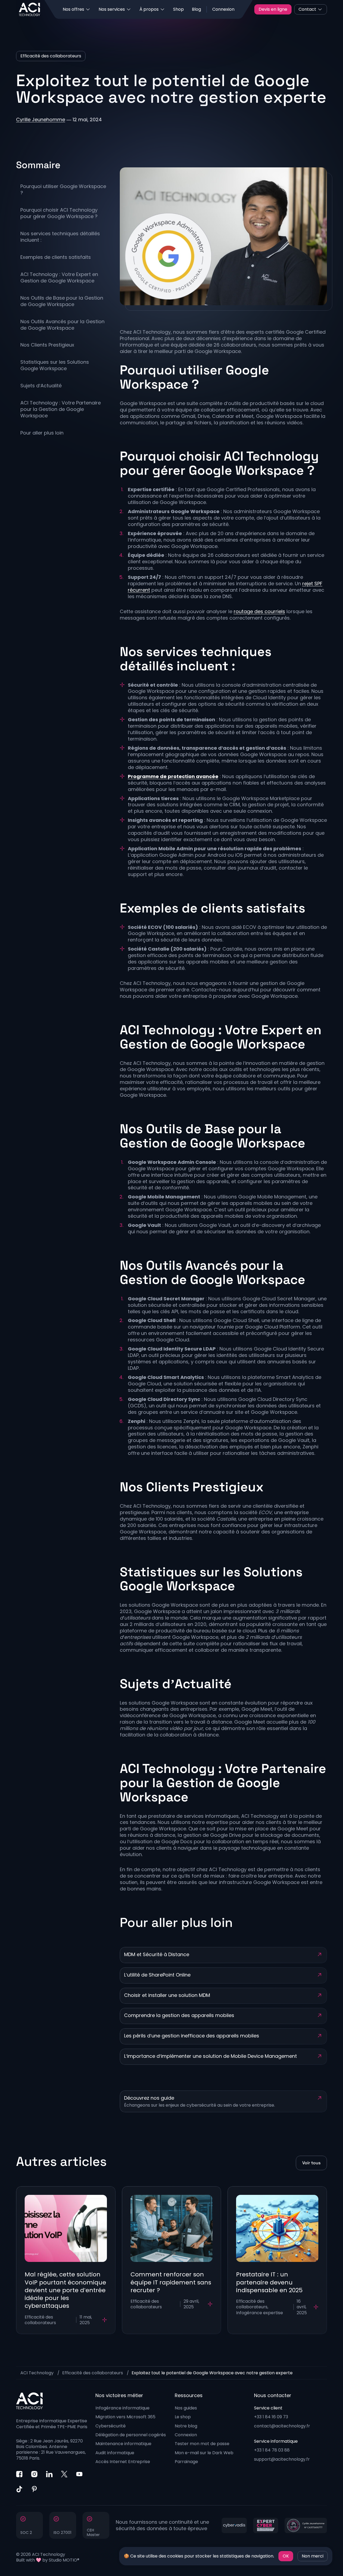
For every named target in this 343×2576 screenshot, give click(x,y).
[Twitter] (64, 2474)
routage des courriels (259, 611)
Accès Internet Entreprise (123, 2462)
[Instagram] (34, 2474)
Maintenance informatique (123, 2444)
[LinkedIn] (49, 2474)
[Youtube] (79, 2474)
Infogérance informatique (122, 2408)
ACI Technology (37, 2373)
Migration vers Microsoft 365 (125, 2417)
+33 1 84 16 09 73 (271, 2417)
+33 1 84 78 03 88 (272, 2450)
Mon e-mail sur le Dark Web (204, 2453)
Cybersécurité (111, 2426)
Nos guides (186, 2408)
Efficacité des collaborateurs (93, 2373)
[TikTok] (19, 2489)
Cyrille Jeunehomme (41, 119)
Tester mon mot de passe (202, 2444)
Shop (178, 9)
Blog (196, 9)
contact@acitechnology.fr (282, 2426)
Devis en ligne (273, 9)
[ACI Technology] (29, 9)
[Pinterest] (34, 2489)
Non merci (313, 2556)
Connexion (223, 9)
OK (286, 2556)
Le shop (183, 2417)
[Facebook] (19, 2474)
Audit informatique (115, 2453)
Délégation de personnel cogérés (131, 2435)
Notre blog (186, 2426)
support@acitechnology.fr (282, 2459)
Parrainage (186, 2462)
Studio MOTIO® (64, 2560)
